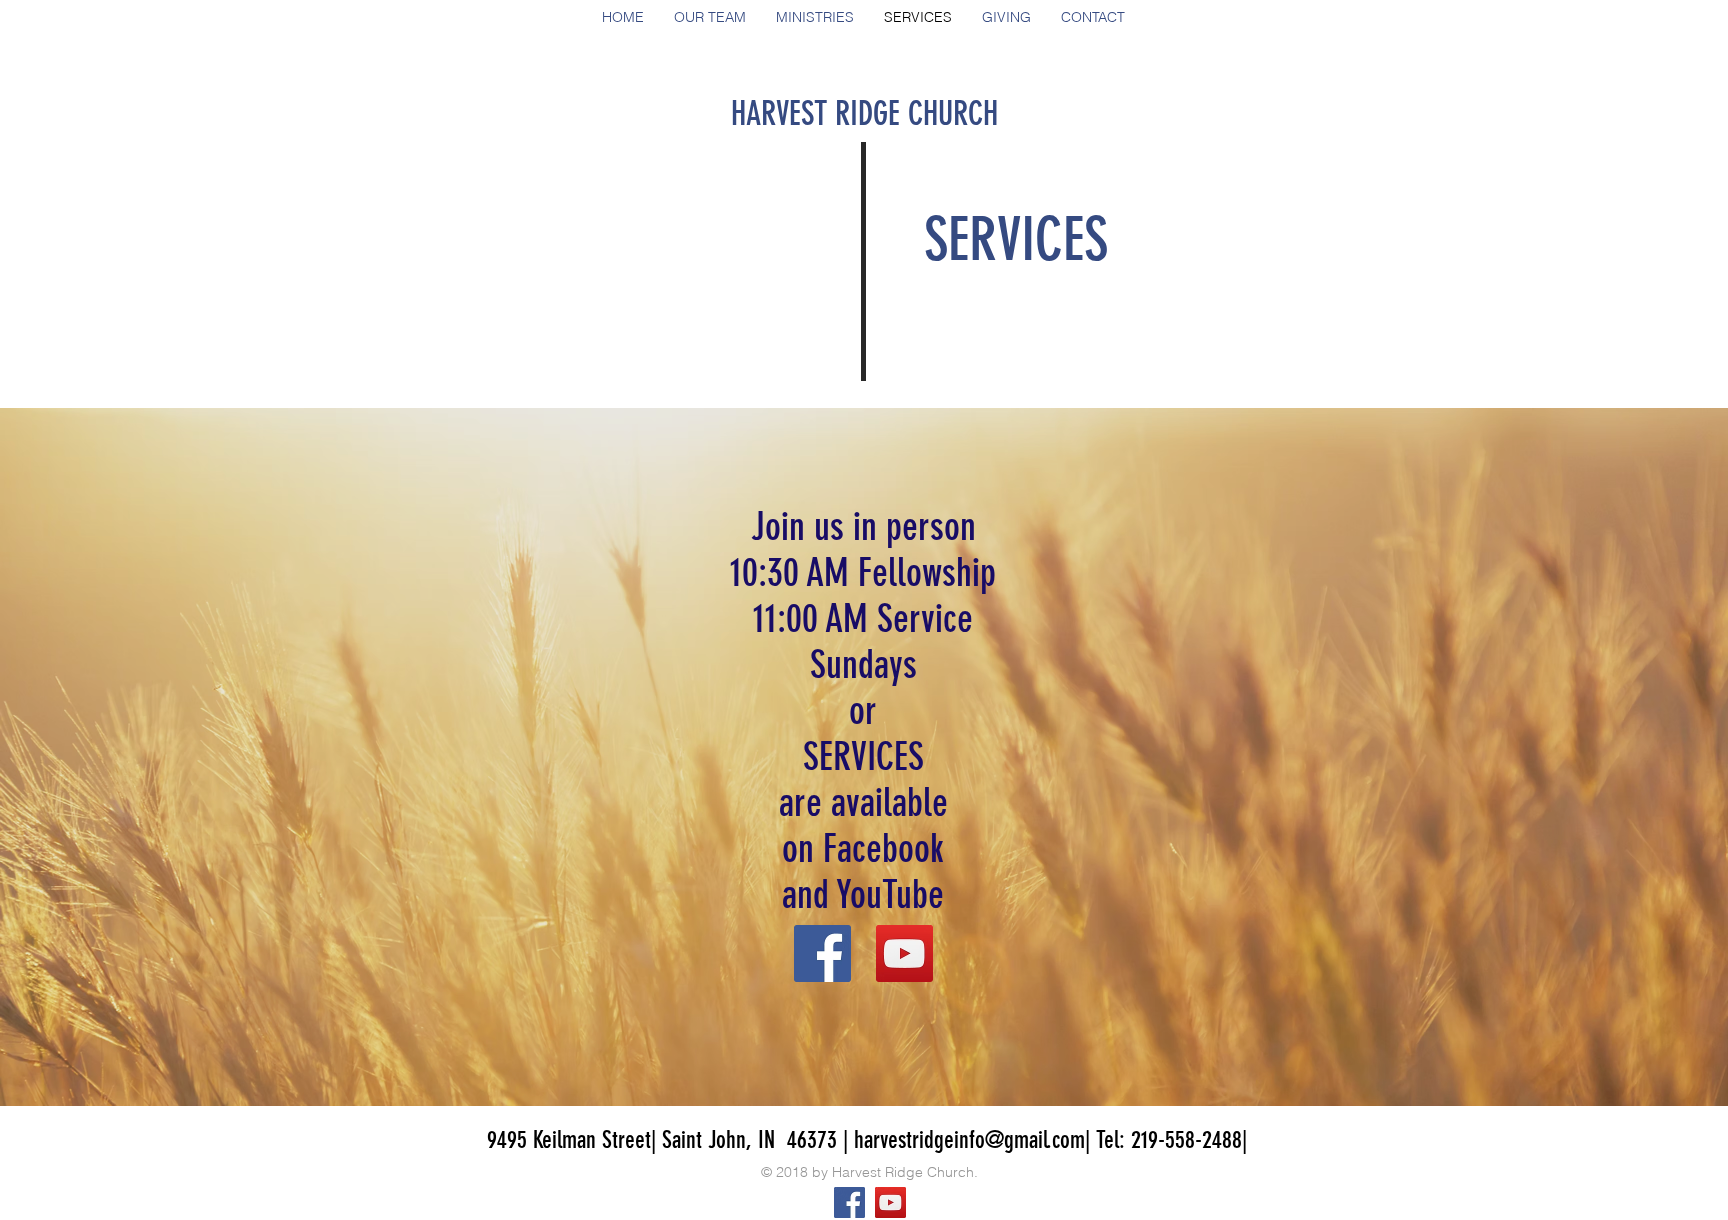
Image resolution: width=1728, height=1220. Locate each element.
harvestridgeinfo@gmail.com (969, 1140)
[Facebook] (822, 953)
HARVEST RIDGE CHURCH (864, 113)
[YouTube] (904, 953)
